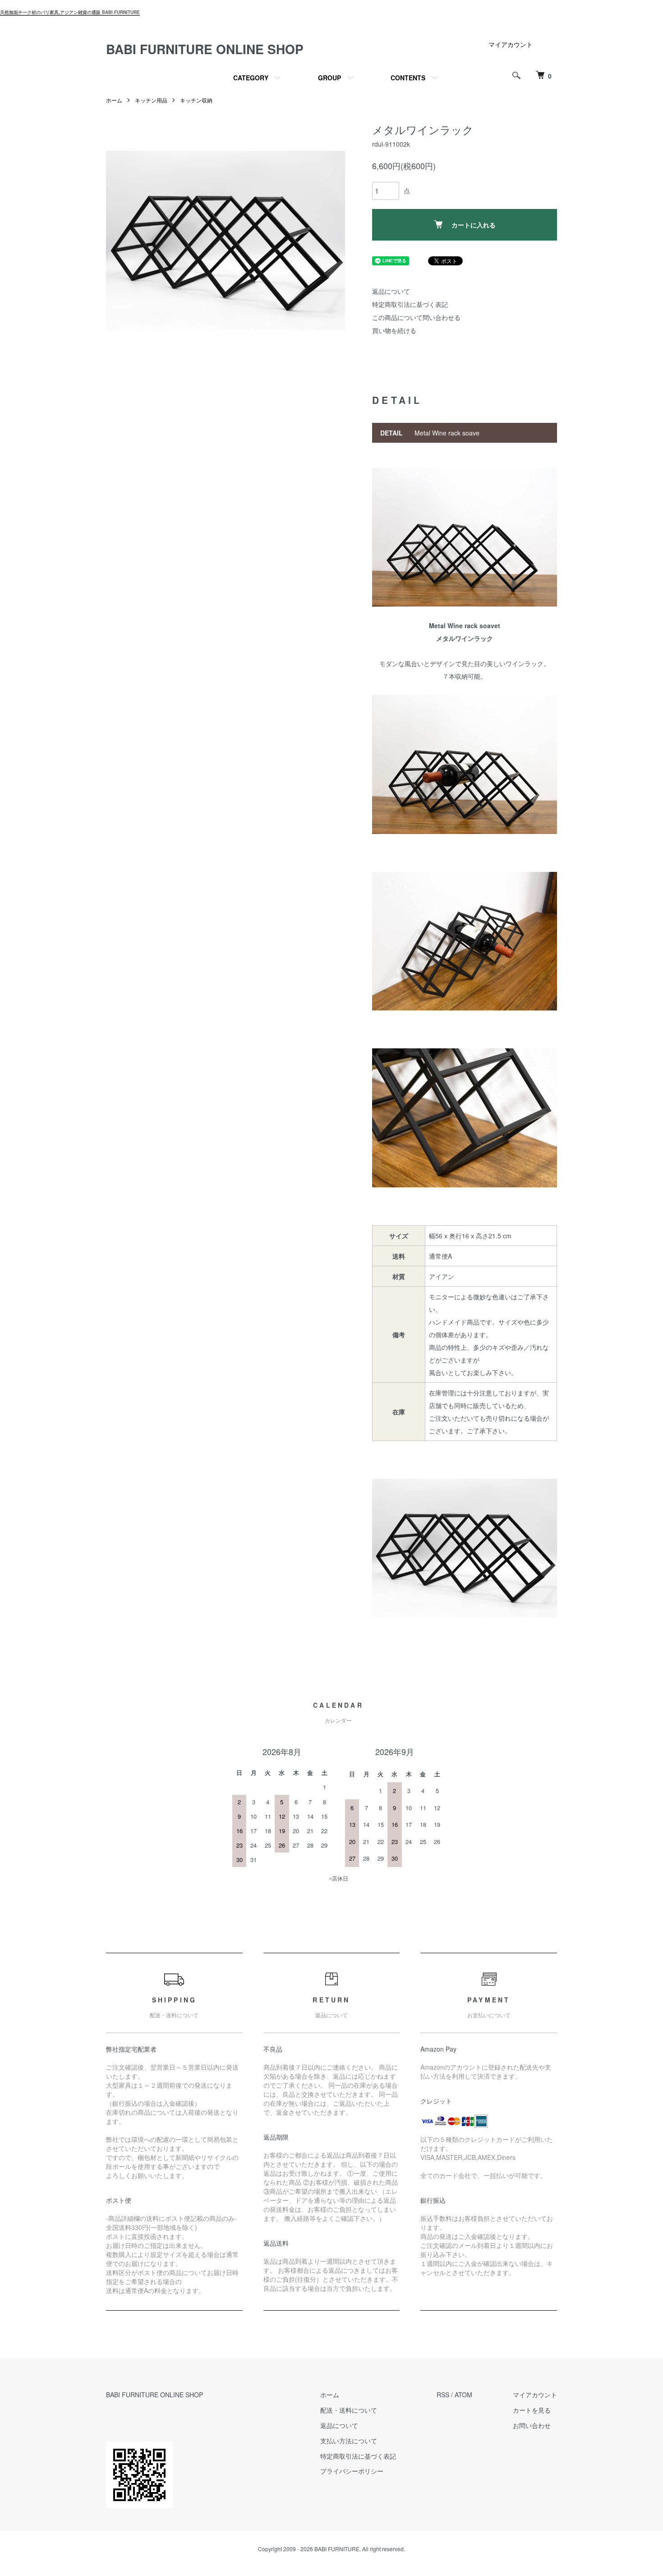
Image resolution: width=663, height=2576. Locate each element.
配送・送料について (349, 2410)
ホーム (114, 100)
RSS (443, 2395)
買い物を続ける (394, 330)
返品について (391, 291)
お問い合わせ (532, 2425)
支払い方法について (349, 2441)
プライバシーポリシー (352, 2471)
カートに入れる (474, 225)
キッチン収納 (196, 100)
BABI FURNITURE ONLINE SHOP (205, 49)
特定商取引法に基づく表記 (410, 304)
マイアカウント (511, 44)
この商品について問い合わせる (416, 317)
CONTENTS (408, 78)
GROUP (329, 78)
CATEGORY (251, 78)
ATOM (463, 2395)
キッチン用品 (151, 100)
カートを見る (532, 2410)
